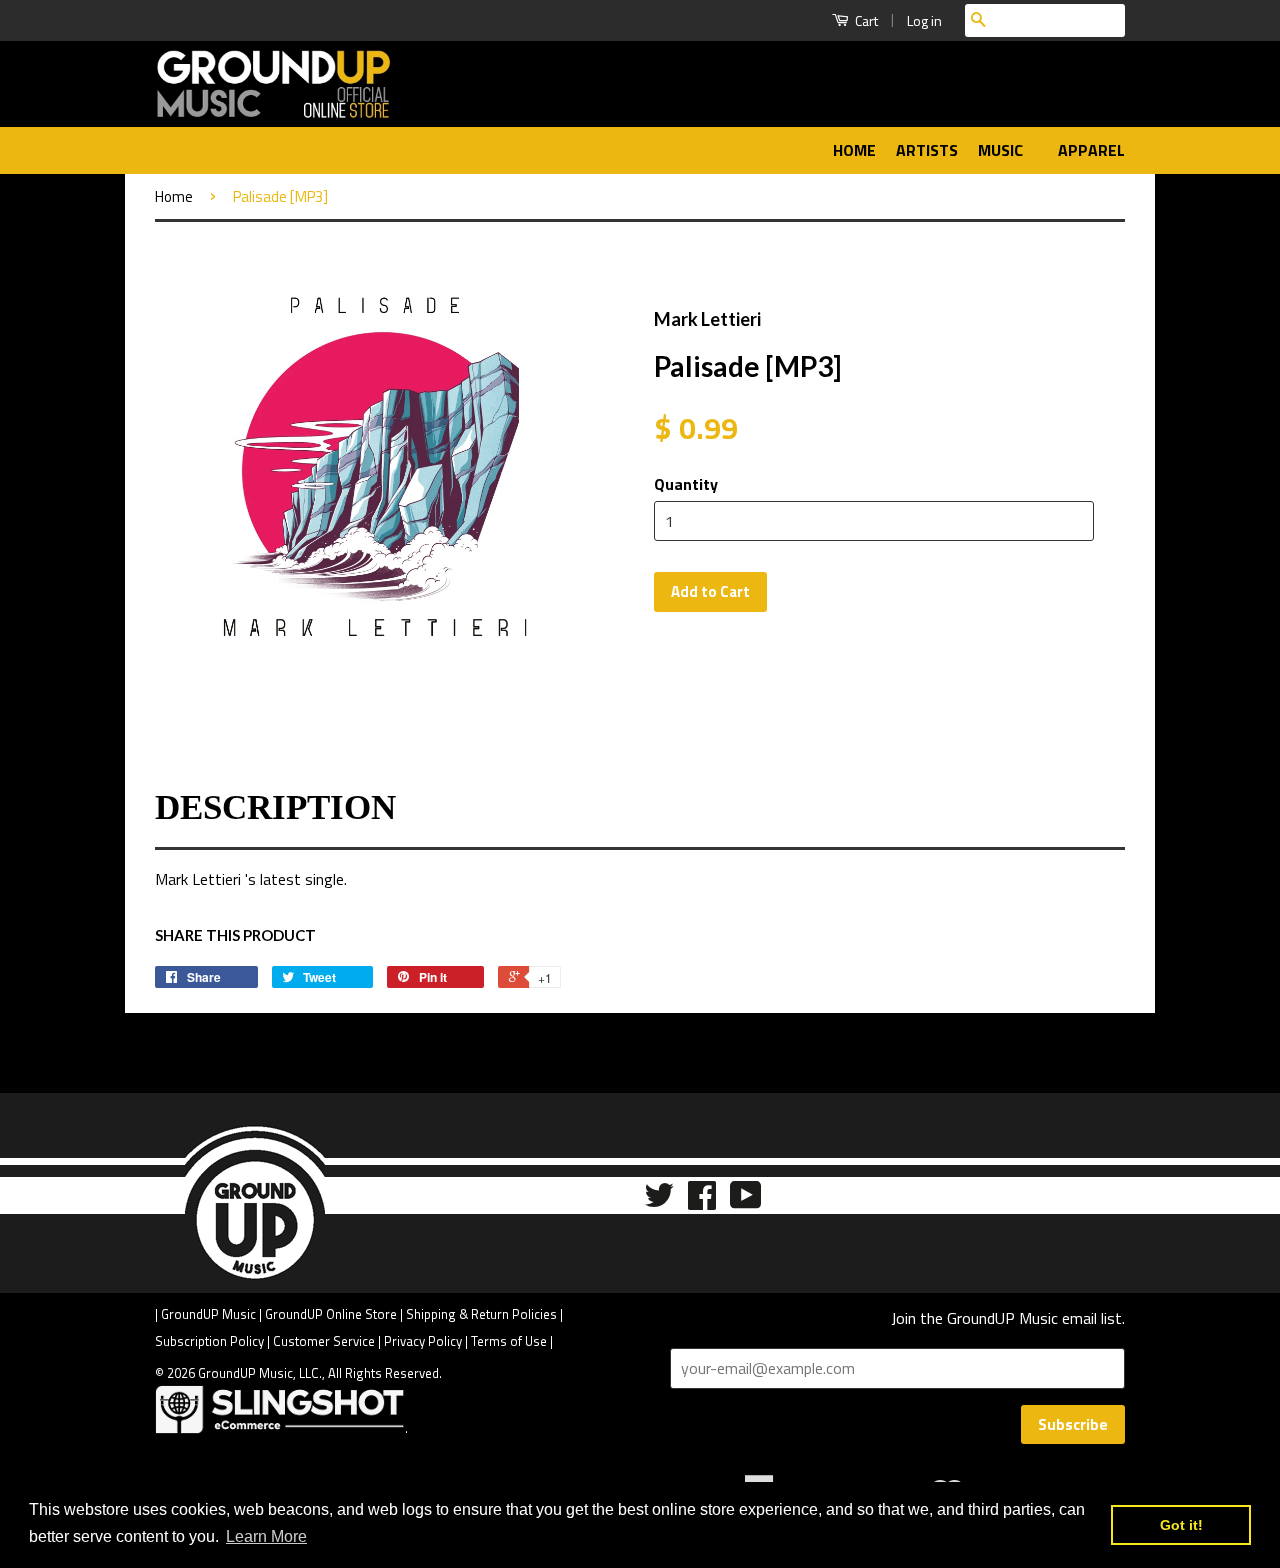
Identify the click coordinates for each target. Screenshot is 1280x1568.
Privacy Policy (423, 1341)
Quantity (686, 484)
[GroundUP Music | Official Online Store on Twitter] (659, 1201)
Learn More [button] (266, 1536)
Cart (865, 20)
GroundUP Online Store (331, 1314)
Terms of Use (509, 1341)
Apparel (1091, 150)
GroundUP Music (208, 1314)
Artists (927, 150)
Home (854, 150)
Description (275, 807)
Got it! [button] (1181, 1525)
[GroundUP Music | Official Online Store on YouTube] (746, 1201)
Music (1002, 150)
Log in (924, 20)
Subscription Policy (209, 1341)
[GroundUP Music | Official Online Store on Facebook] (702, 1201)
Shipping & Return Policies (481, 1314)
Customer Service (324, 1341)
